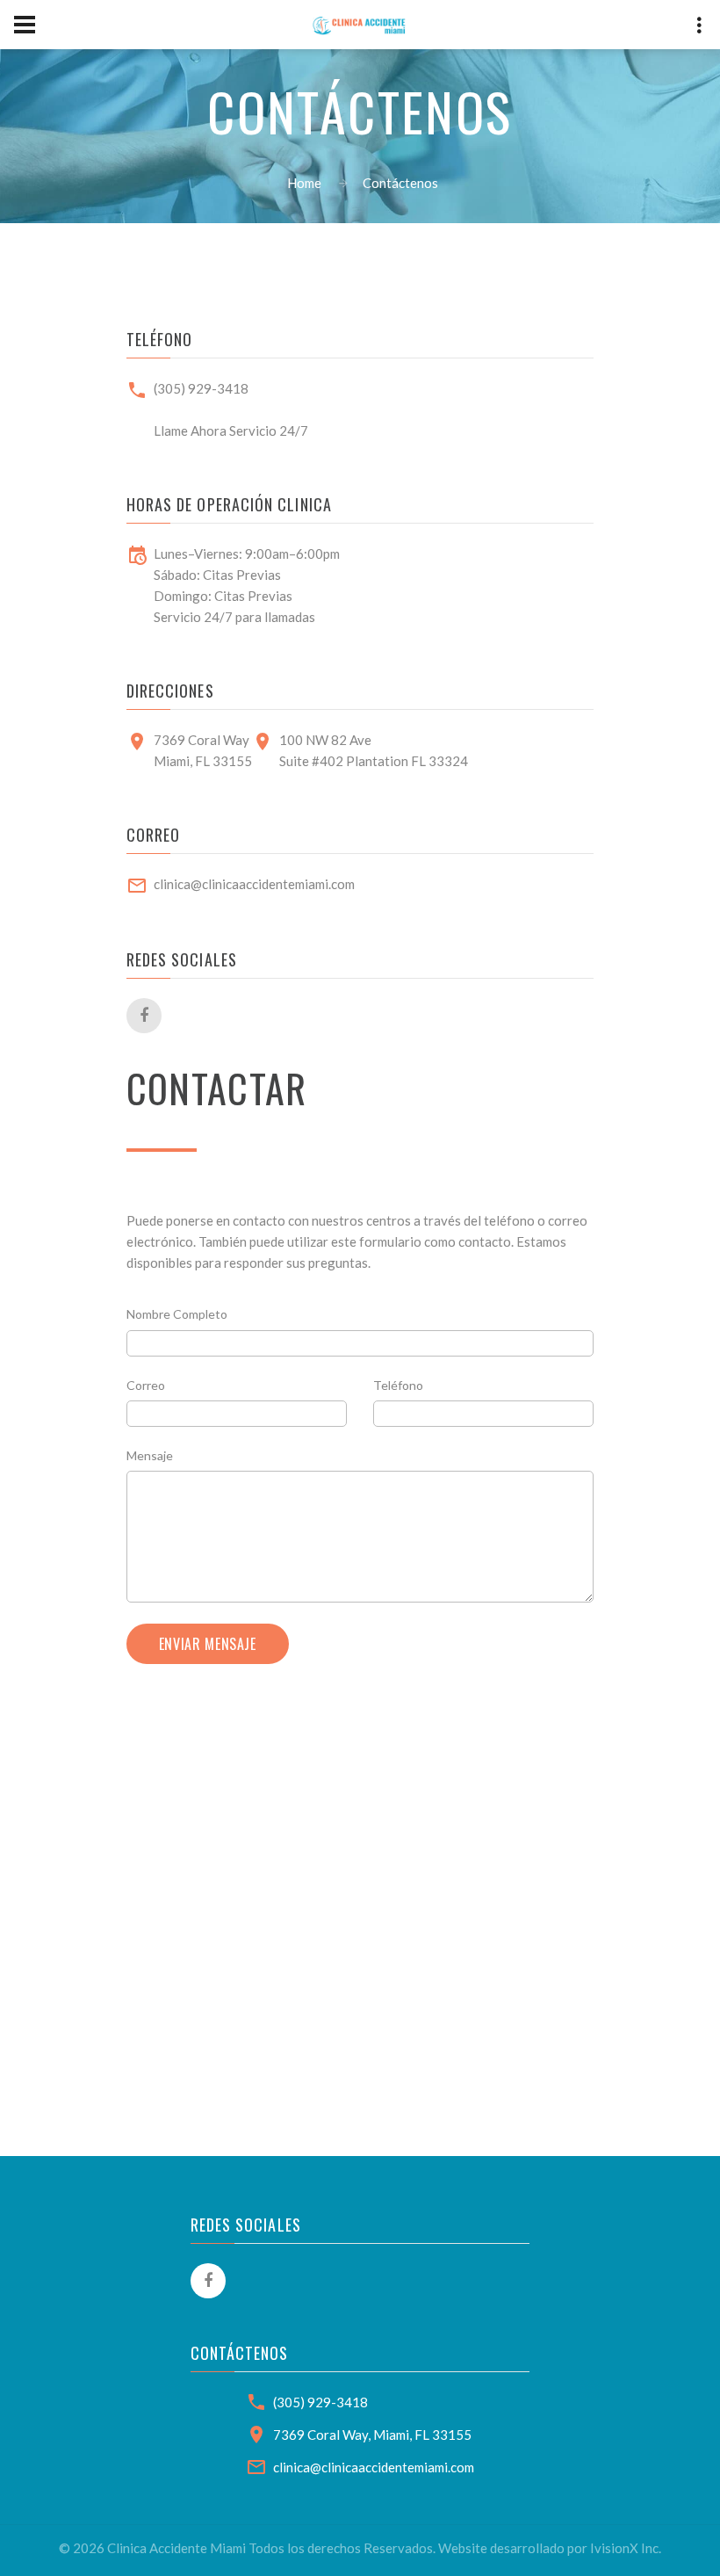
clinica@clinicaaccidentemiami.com (254, 884)
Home (304, 183)
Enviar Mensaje (208, 1644)
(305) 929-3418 (201, 388)
